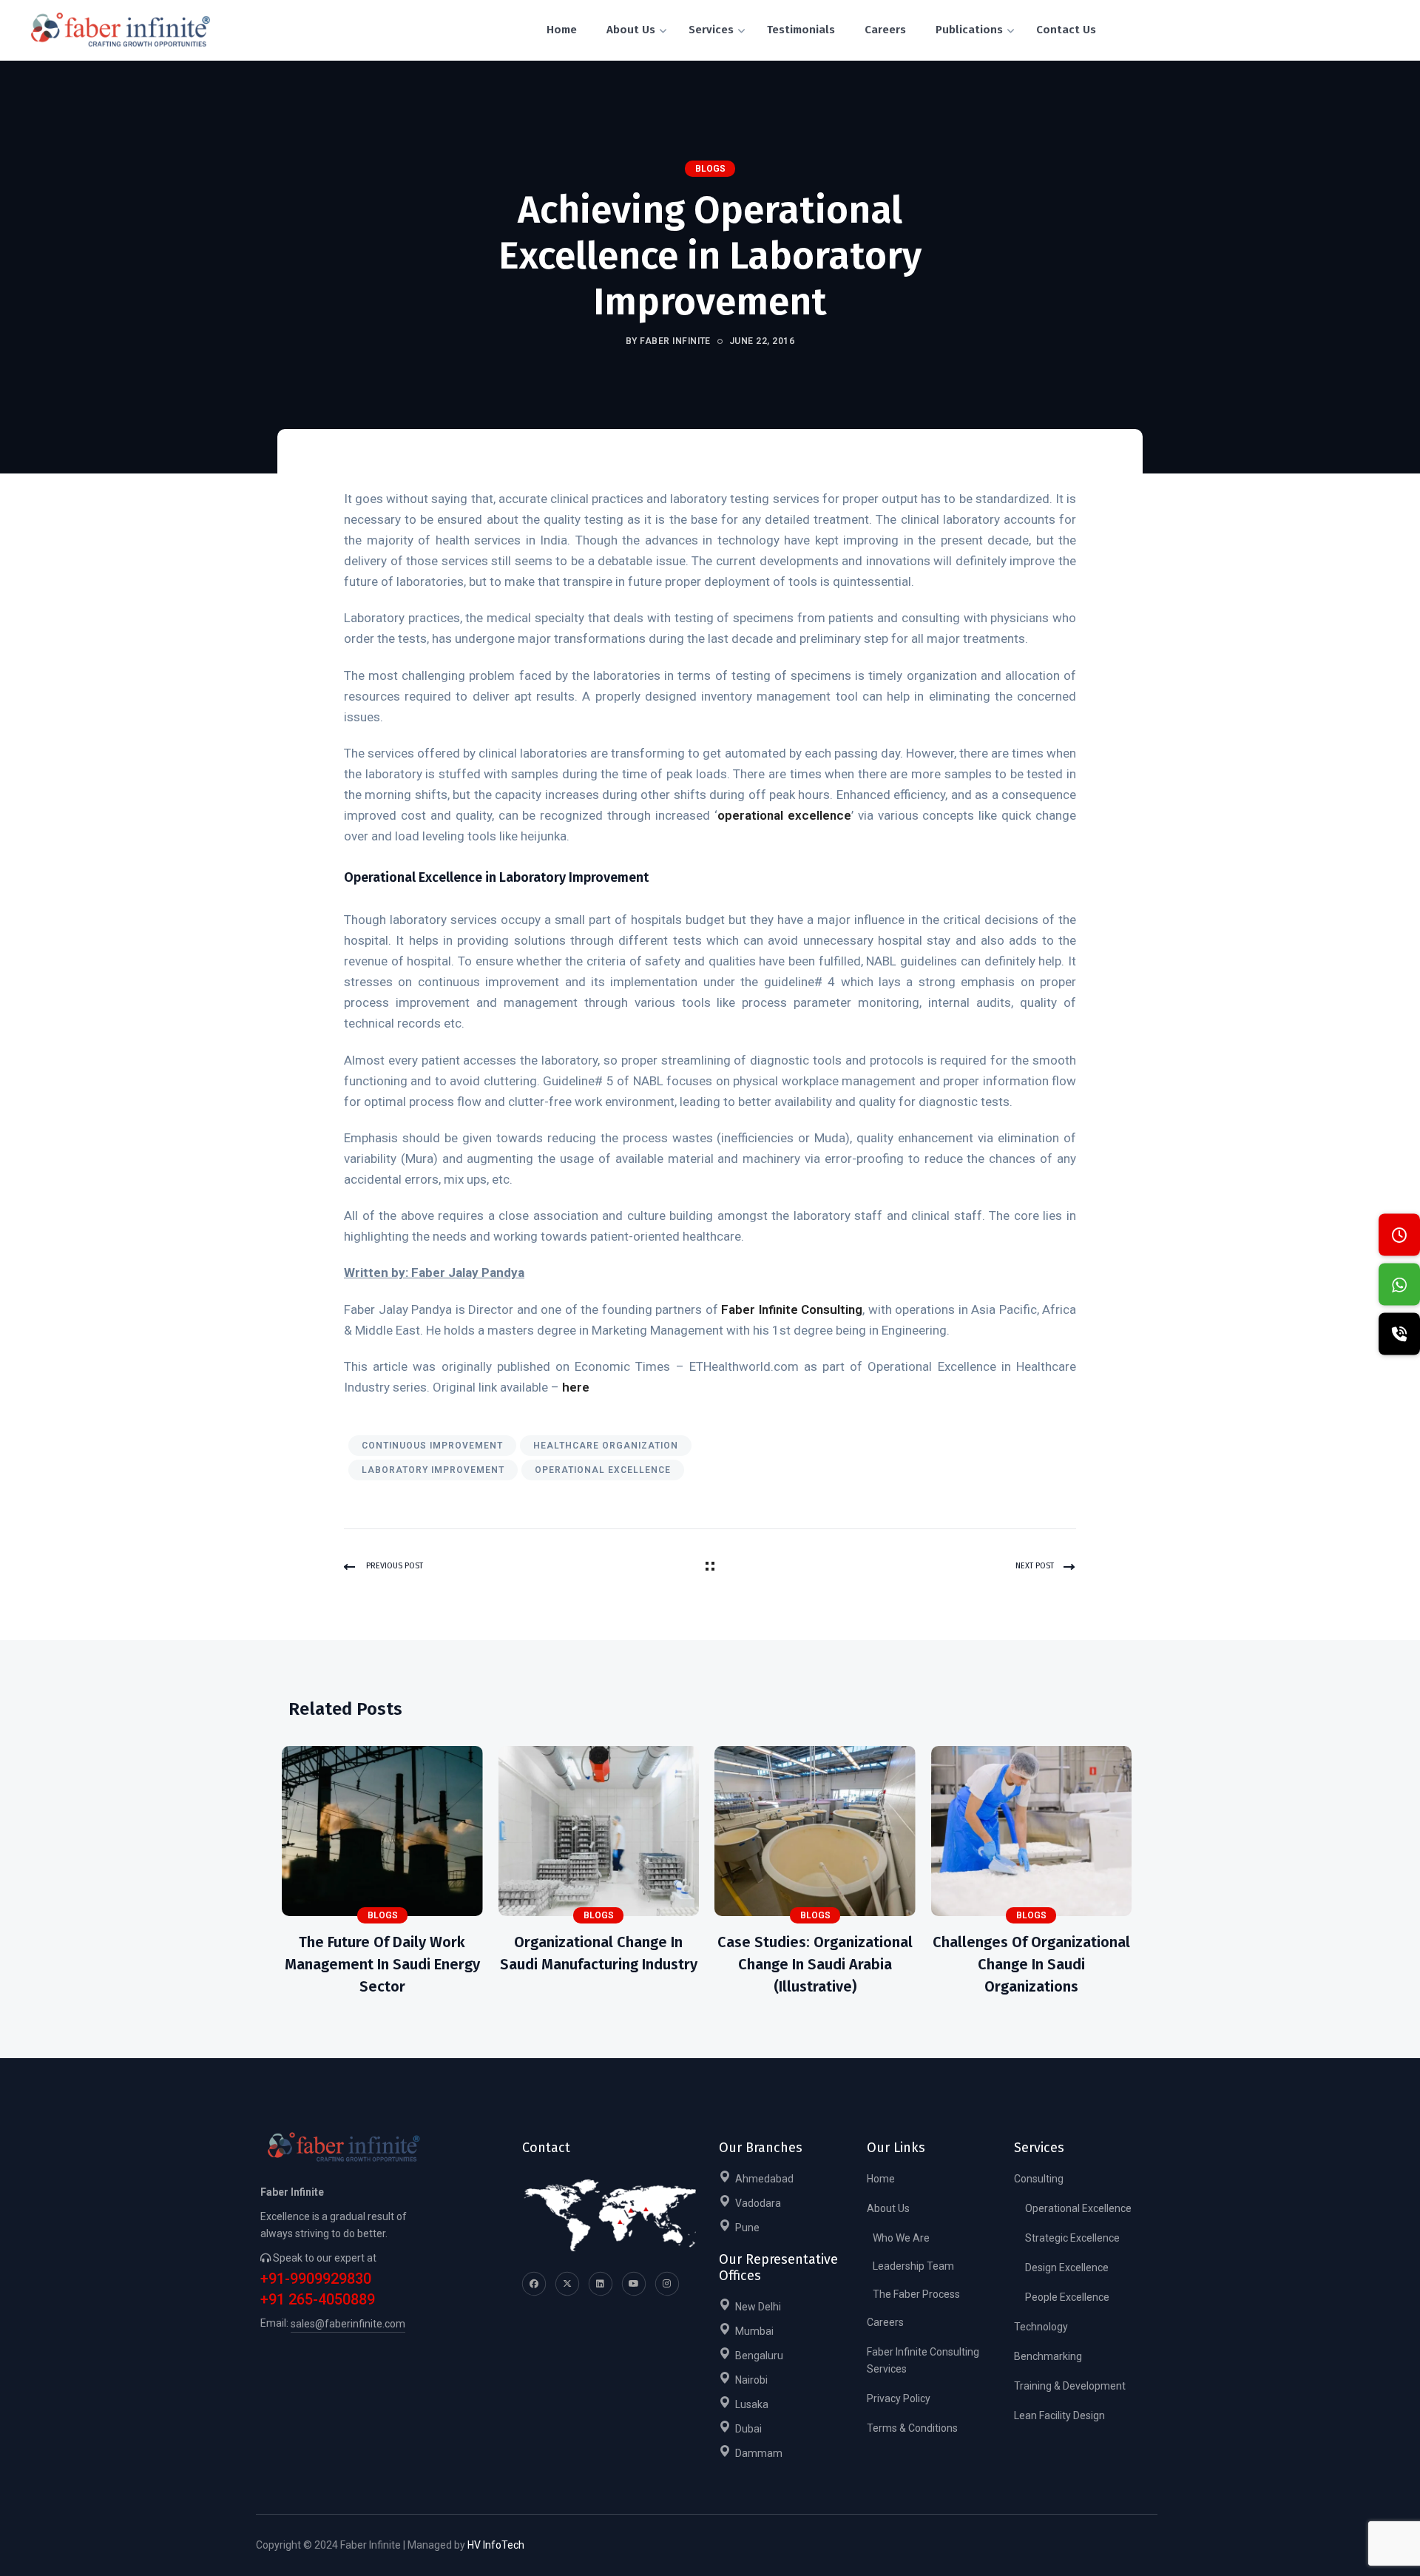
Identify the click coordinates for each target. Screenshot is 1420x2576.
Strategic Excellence (1072, 2238)
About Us (888, 2208)
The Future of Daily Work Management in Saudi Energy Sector (382, 1964)
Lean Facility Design (1059, 2415)
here (576, 1387)
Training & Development (1070, 2386)
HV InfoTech (496, 2545)
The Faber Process (916, 2294)
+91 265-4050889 (318, 2300)
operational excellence (784, 815)
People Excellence (1067, 2297)
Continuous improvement (432, 1446)
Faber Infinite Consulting (792, 1309)
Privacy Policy (899, 2398)
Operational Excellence (603, 1470)
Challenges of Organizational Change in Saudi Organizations (1031, 1964)
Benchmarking (1048, 2356)
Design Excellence (1067, 2268)
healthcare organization (606, 1446)
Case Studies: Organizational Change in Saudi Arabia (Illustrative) (815, 1964)
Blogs (710, 169)
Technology (1041, 2327)
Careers (885, 2322)
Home (881, 2179)
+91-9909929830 (316, 2279)
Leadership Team (913, 2266)
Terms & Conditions (912, 2428)
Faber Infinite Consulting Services (923, 2360)
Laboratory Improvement (433, 1470)
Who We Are (901, 2238)
